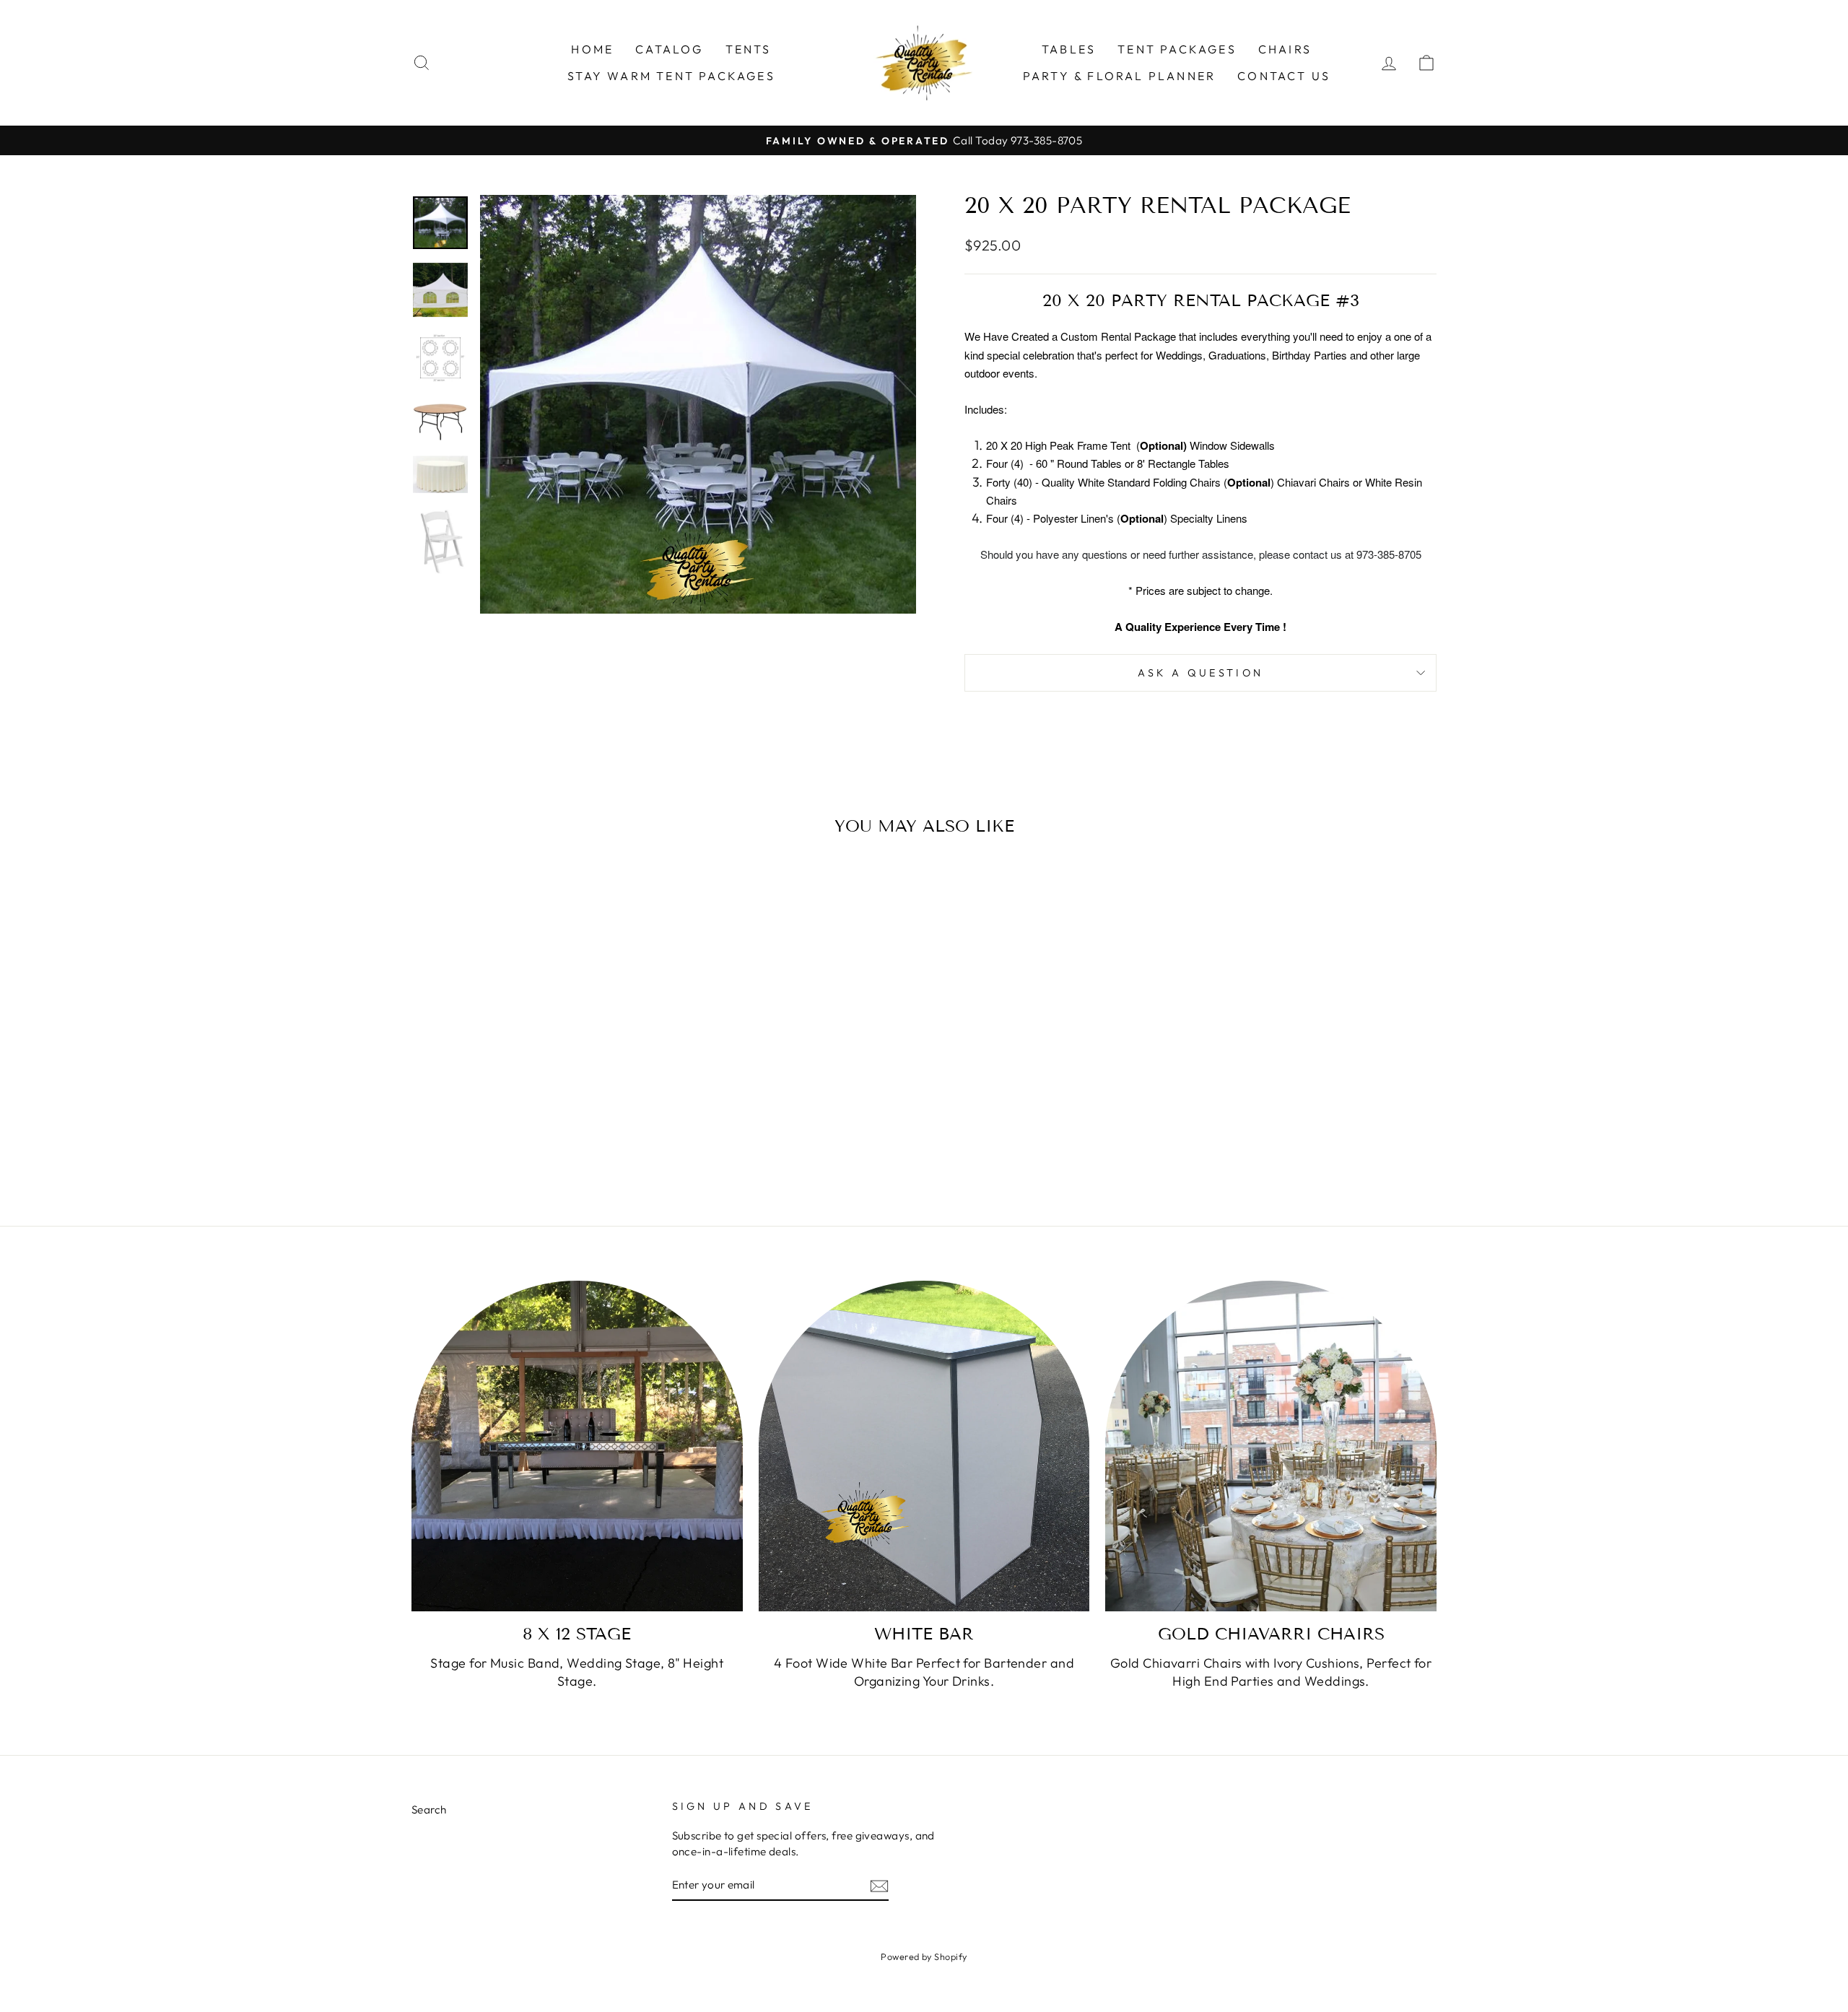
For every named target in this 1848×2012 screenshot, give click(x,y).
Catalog (669, 49)
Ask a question (1200, 673)
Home (592, 49)
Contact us (1284, 76)
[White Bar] (924, 1446)
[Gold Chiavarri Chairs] (1271, 1446)
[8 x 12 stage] (577, 1446)
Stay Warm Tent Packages (671, 76)
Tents (749, 49)
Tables (1069, 49)
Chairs (1285, 49)
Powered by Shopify (924, 1956)
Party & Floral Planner (1119, 76)
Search (429, 1810)
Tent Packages (1177, 49)
